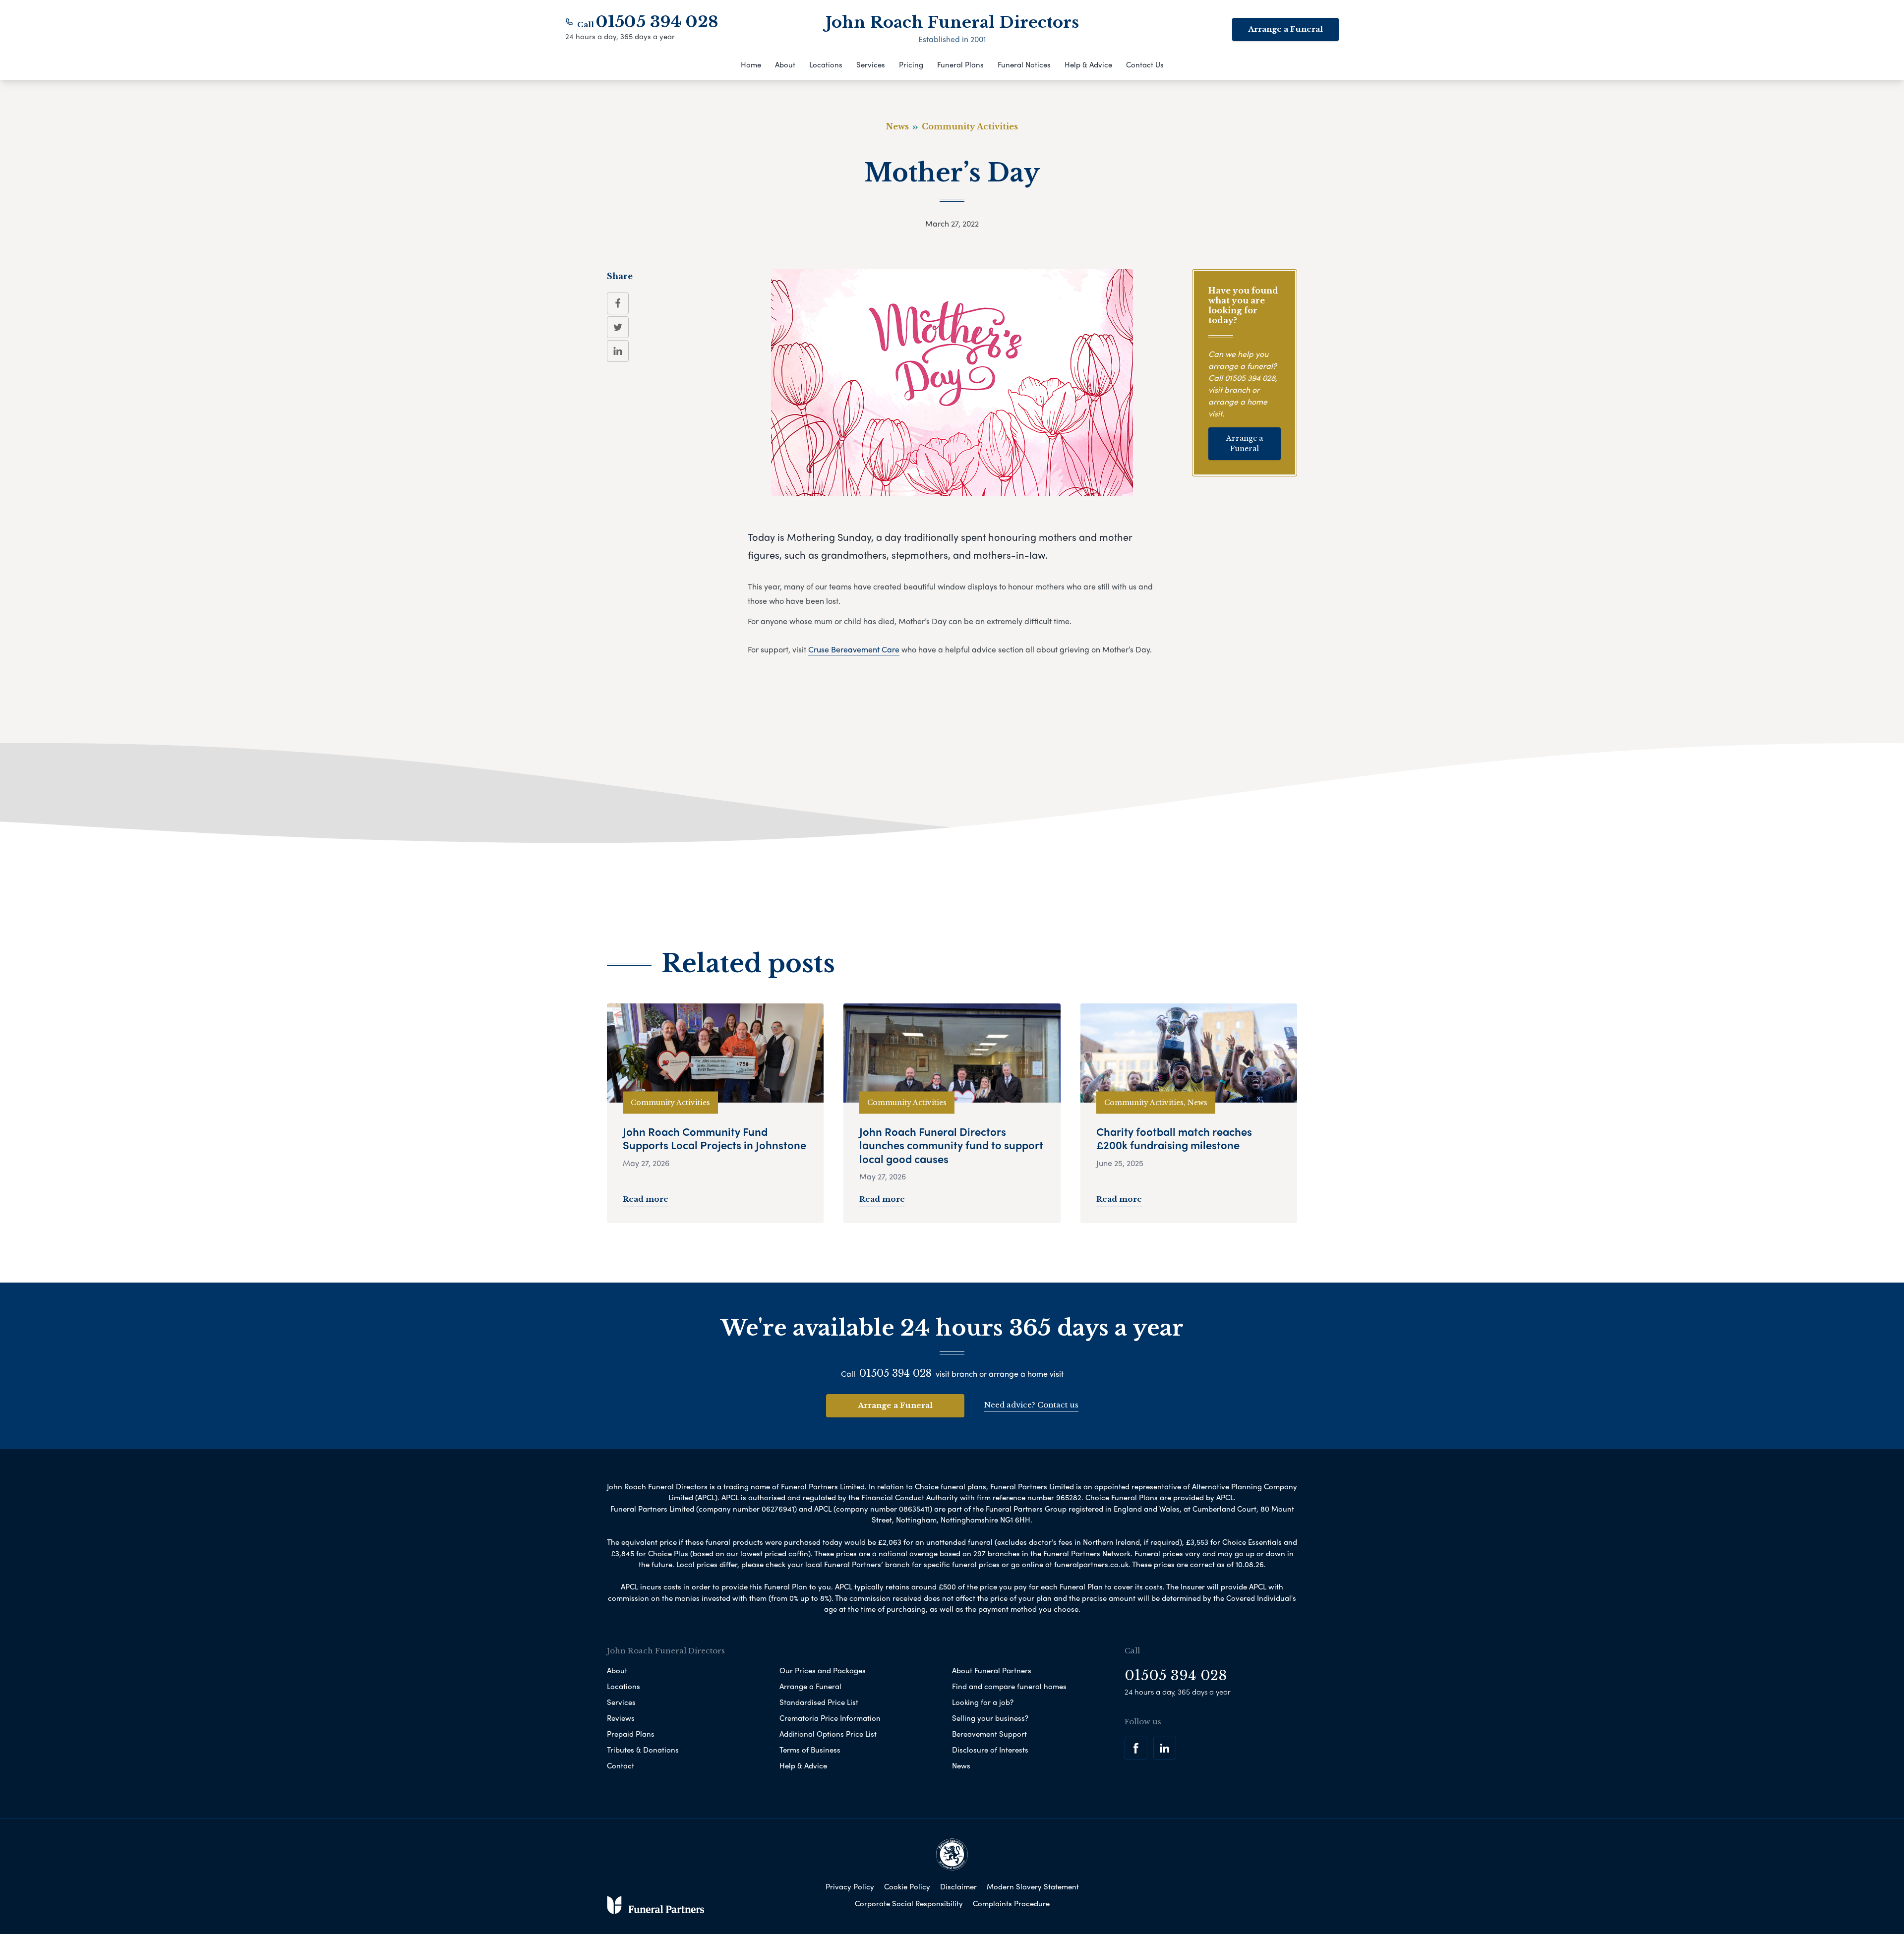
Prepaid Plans (631, 1734)
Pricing (911, 64)
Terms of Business (810, 1750)
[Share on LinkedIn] (618, 351)
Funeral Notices (1024, 64)
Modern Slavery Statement (1033, 1886)
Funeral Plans (960, 64)
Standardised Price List (819, 1702)
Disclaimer (958, 1886)
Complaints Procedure (1011, 1903)
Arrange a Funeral (1285, 29)
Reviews (621, 1718)
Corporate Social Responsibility (909, 1903)
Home (751, 64)
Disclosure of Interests (990, 1750)
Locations (826, 64)
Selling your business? (990, 1718)
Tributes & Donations (643, 1750)
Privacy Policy (850, 1886)
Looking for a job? (983, 1702)
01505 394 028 (657, 22)
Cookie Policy (907, 1886)
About (785, 64)
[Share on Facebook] (618, 303)
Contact (621, 1765)
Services (871, 64)
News (961, 1765)
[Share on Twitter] (618, 327)
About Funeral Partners (992, 1670)
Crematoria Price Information (830, 1718)
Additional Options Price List (828, 1734)
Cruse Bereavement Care (854, 649)
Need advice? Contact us (1031, 1405)
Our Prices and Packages (823, 1670)
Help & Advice (1088, 64)
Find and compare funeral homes (1009, 1686)
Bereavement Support (989, 1734)
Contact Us (1145, 64)
